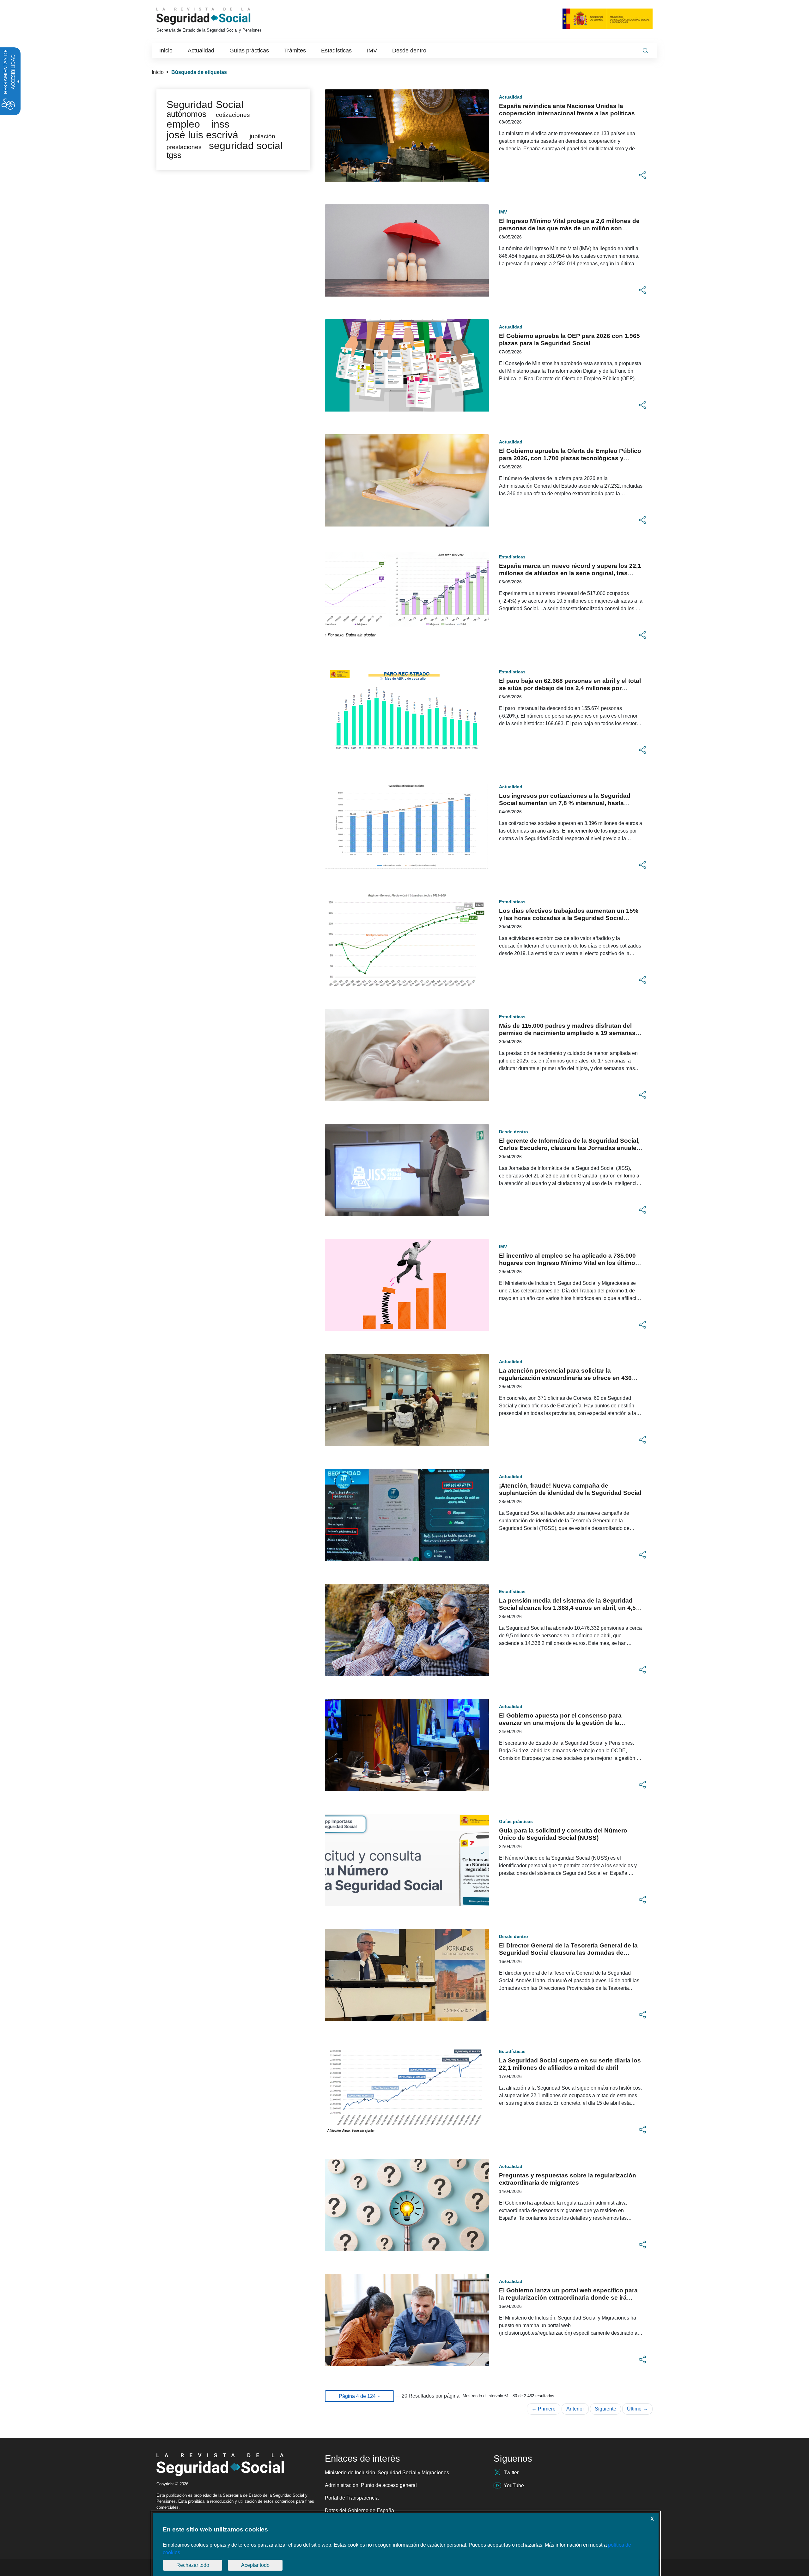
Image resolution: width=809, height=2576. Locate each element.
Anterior (575, 2409)
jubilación (262, 136)
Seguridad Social (205, 105)
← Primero (544, 2409)
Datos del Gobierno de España (359, 2510)
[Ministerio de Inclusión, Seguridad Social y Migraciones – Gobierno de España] (608, 18)
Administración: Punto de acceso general (371, 2485)
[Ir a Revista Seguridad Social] (215, 16)
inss (220, 124)
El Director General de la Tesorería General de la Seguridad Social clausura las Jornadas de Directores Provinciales (568, 1953)
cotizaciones (233, 115)
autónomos (186, 114)
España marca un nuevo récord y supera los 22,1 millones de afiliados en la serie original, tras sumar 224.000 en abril (570, 573)
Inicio (158, 72)
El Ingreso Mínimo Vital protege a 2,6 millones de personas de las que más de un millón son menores (569, 228)
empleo (183, 124)
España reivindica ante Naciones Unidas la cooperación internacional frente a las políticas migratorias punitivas (567, 113)
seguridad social (246, 146)
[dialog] (406, 2544)
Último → (637, 2409)
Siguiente (605, 2409)
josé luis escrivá (202, 135)
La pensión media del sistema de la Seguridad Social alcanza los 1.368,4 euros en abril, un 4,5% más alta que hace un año (570, 1608)
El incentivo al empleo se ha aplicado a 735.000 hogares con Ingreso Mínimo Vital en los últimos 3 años (569, 1263)
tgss (174, 155)
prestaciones (184, 147)
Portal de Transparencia (352, 2498)
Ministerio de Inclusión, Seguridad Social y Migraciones (387, 2473)
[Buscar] (645, 51)
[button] (642, 175)
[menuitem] (166, 51)
